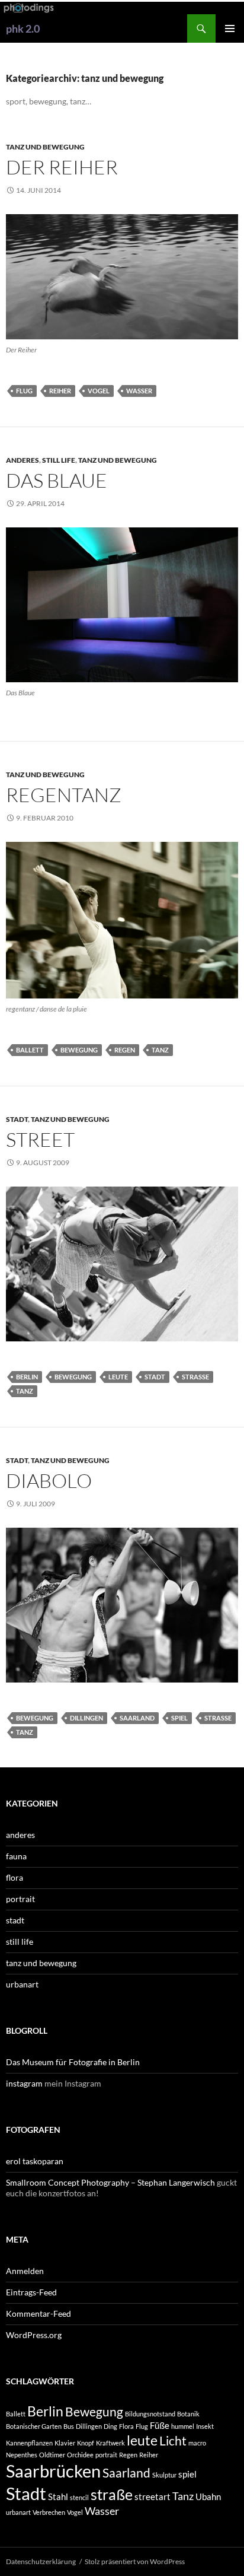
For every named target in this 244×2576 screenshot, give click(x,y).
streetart (152, 2497)
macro (197, 2443)
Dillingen (86, 1718)
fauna (16, 1856)
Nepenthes (22, 2455)
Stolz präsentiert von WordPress (135, 2561)
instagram (24, 2083)
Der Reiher (62, 167)
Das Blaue (57, 480)
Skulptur (164, 2475)
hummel (183, 2426)
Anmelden (25, 2271)
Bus (69, 2426)
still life (59, 460)
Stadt (155, 1377)
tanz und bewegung (45, 147)
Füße (160, 2425)
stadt (17, 1119)
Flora (126, 2426)
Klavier (65, 2443)
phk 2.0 (23, 28)
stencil (79, 2497)
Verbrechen (49, 2512)
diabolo (49, 1481)
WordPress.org (34, 2335)
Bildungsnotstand (150, 2414)
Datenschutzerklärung (41, 2561)
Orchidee (80, 2455)
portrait (20, 1899)
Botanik (188, 2414)
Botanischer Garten (34, 2426)
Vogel (99, 391)
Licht (173, 2441)
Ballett (30, 1050)
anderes (23, 460)
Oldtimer (52, 2455)
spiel (179, 1718)
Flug (24, 391)
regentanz (64, 795)
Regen (125, 1050)
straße (195, 1377)
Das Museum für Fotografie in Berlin (73, 2062)
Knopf (86, 2443)
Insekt (205, 2426)
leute (118, 1377)
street (40, 1139)
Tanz (160, 1050)
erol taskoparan (35, 2161)
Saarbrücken (53, 2471)
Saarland (137, 1718)
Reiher (60, 391)
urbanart (22, 1984)
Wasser (139, 391)
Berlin (27, 1377)
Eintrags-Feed (31, 2292)
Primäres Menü (230, 28)
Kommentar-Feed (38, 2313)
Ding (110, 2426)
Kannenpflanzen (29, 2443)
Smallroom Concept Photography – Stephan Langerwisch (110, 2182)
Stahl (58, 2497)
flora (15, 1877)
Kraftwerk (110, 2443)
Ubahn (208, 2497)
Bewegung (79, 1050)
